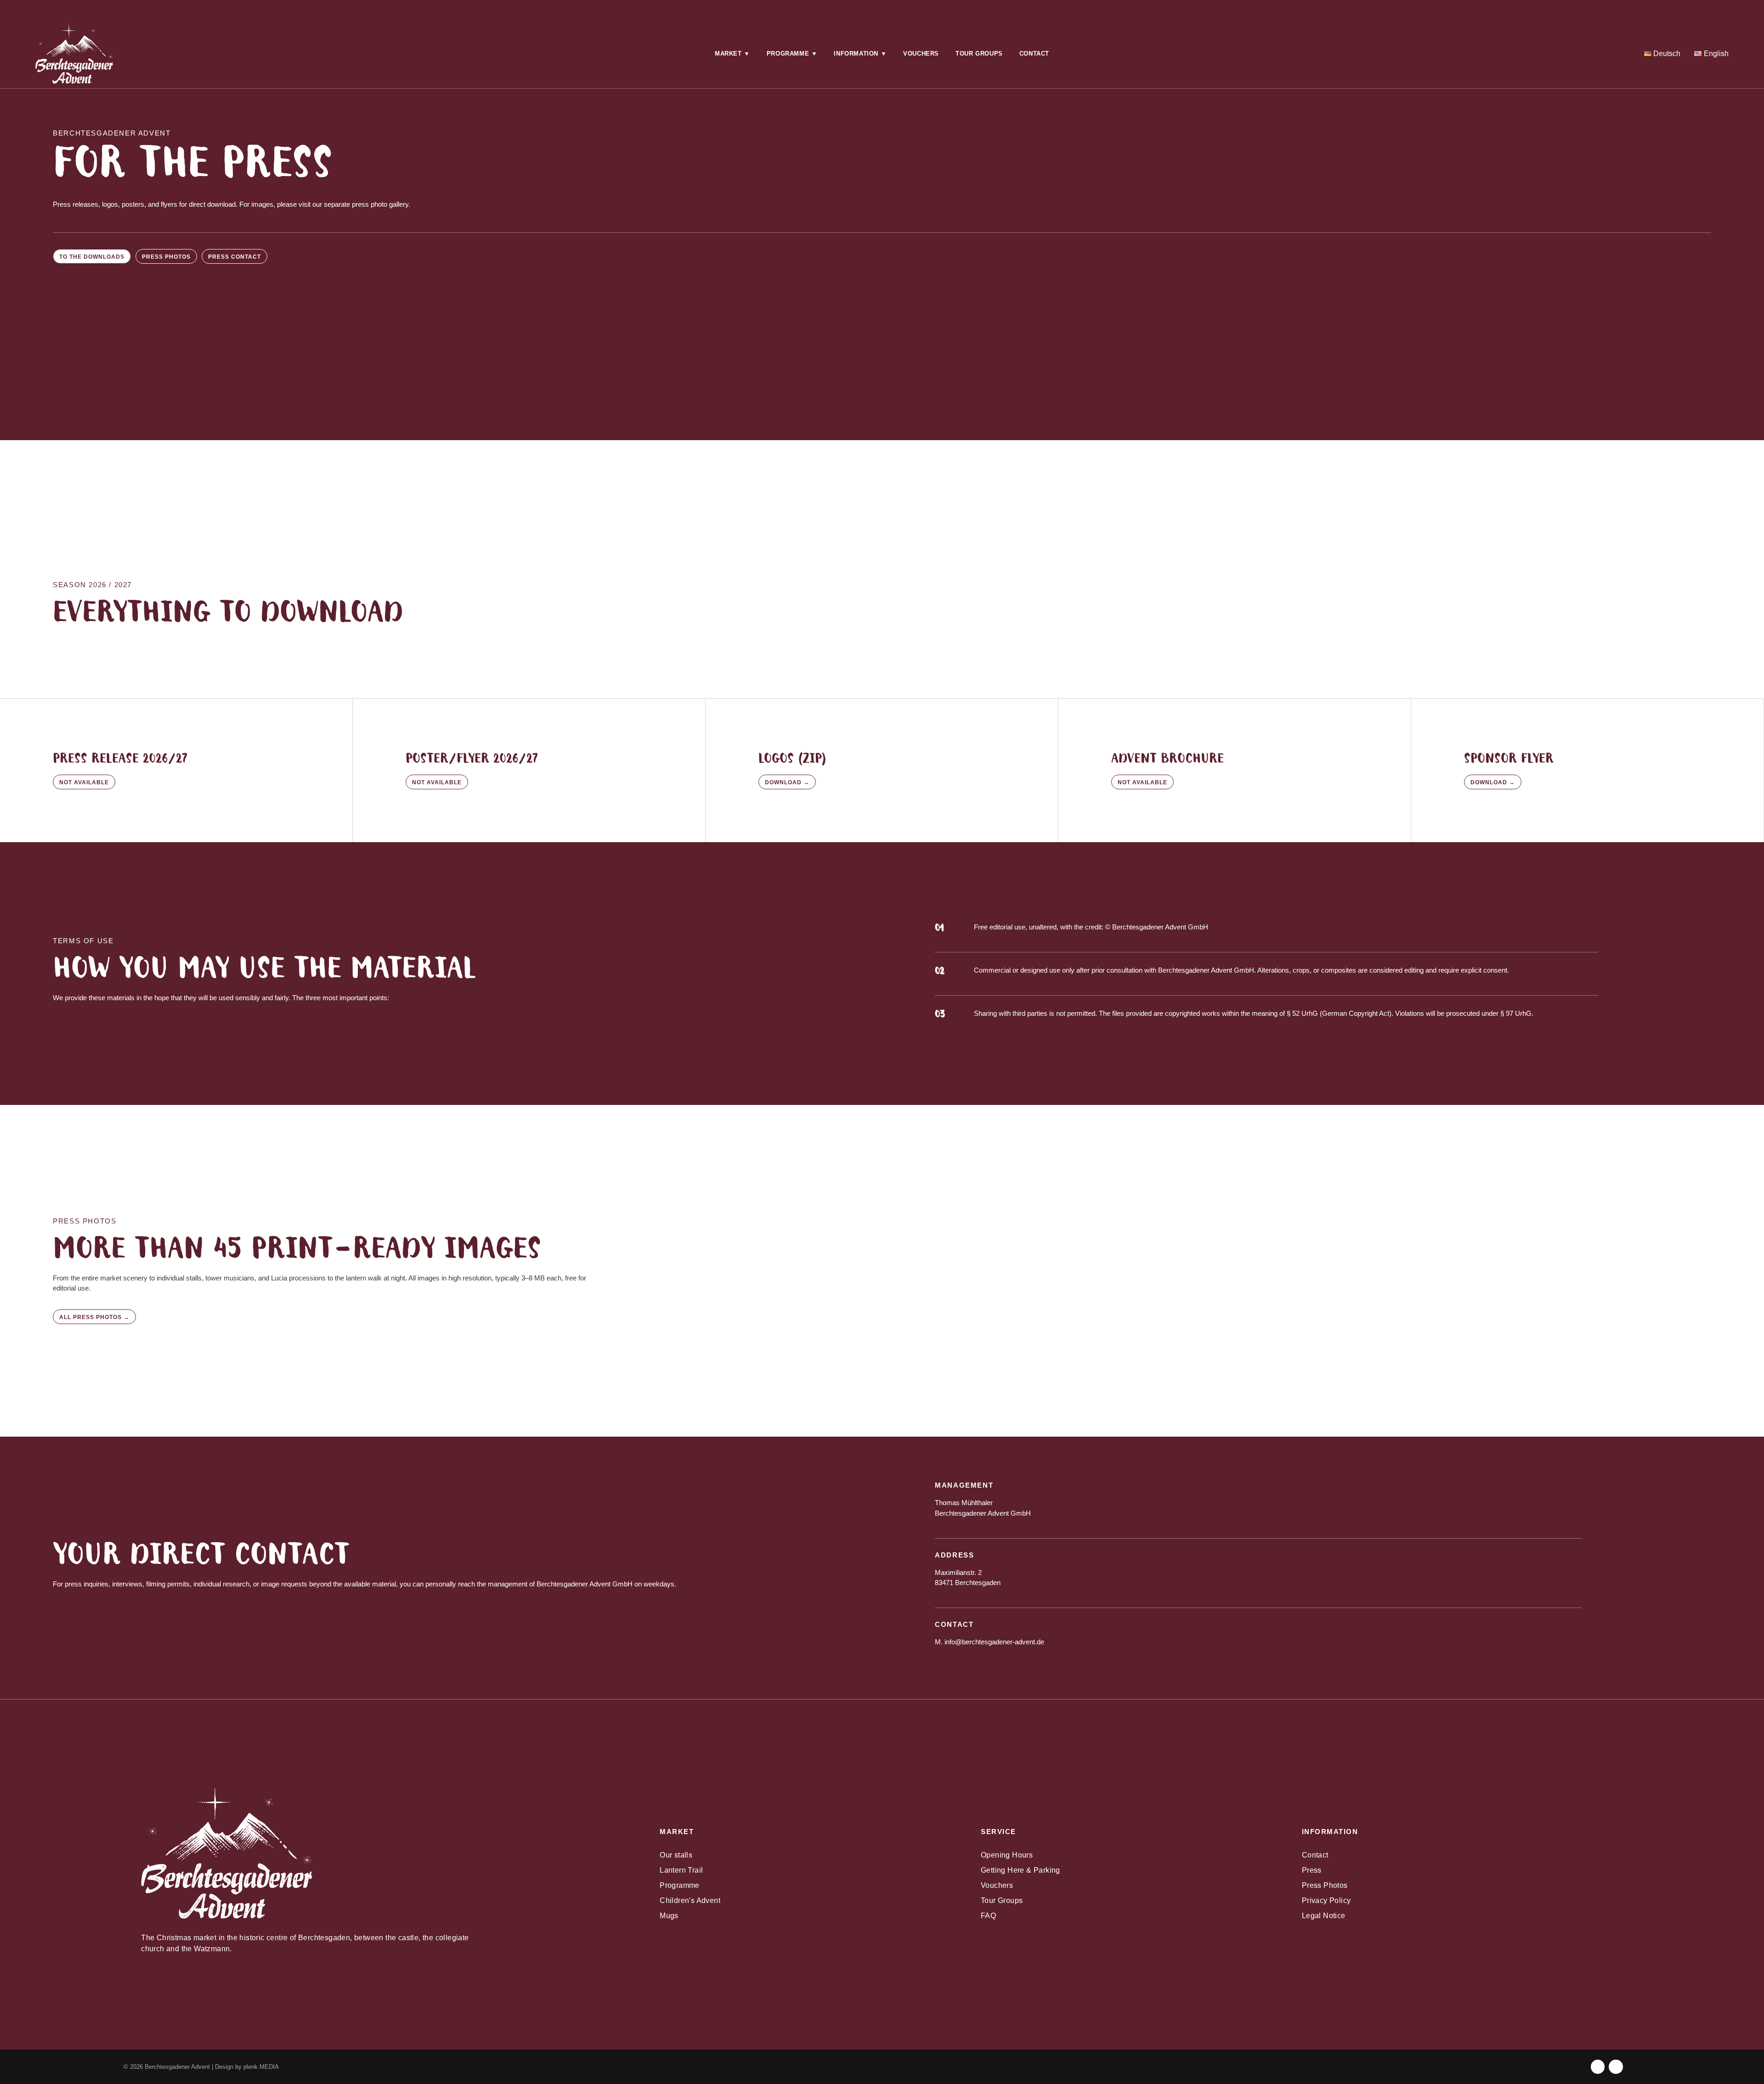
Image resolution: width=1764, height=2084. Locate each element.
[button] (732, 54)
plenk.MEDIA (261, 2067)
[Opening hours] (297, 8)
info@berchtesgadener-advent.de (994, 1642)
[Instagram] (1467, 8)
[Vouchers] (1174, 8)
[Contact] (590, 8)
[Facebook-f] (1598, 2067)
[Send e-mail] (882, 8)
